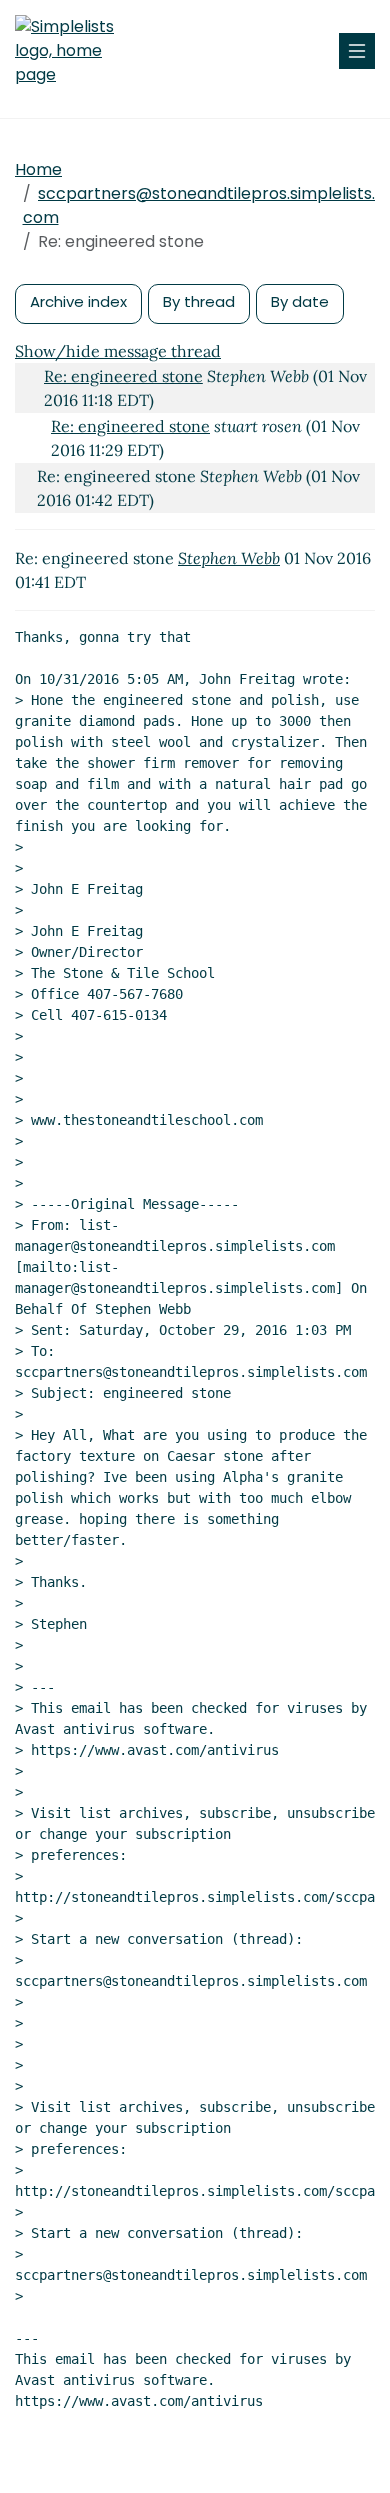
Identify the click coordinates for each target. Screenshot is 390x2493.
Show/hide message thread (118, 351)
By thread (199, 301)
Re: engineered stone (123, 376)
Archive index (78, 301)
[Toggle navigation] (357, 51)
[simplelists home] (75, 51)
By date (300, 301)
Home (38, 169)
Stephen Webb (229, 558)
